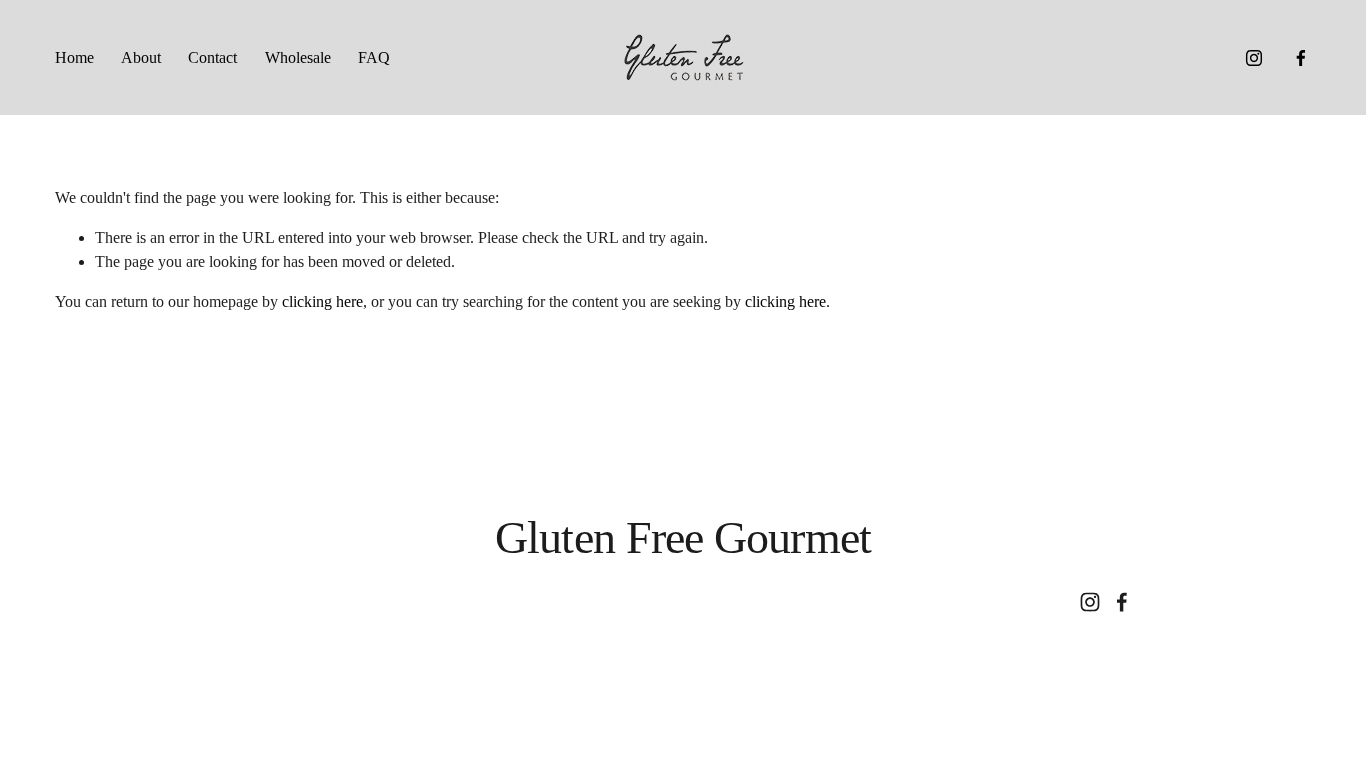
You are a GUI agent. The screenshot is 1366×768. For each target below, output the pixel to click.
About (141, 57)
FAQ (374, 57)
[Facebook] (1301, 58)
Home (74, 57)
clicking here (322, 301)
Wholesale (298, 57)
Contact (212, 57)
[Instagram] (1254, 58)
